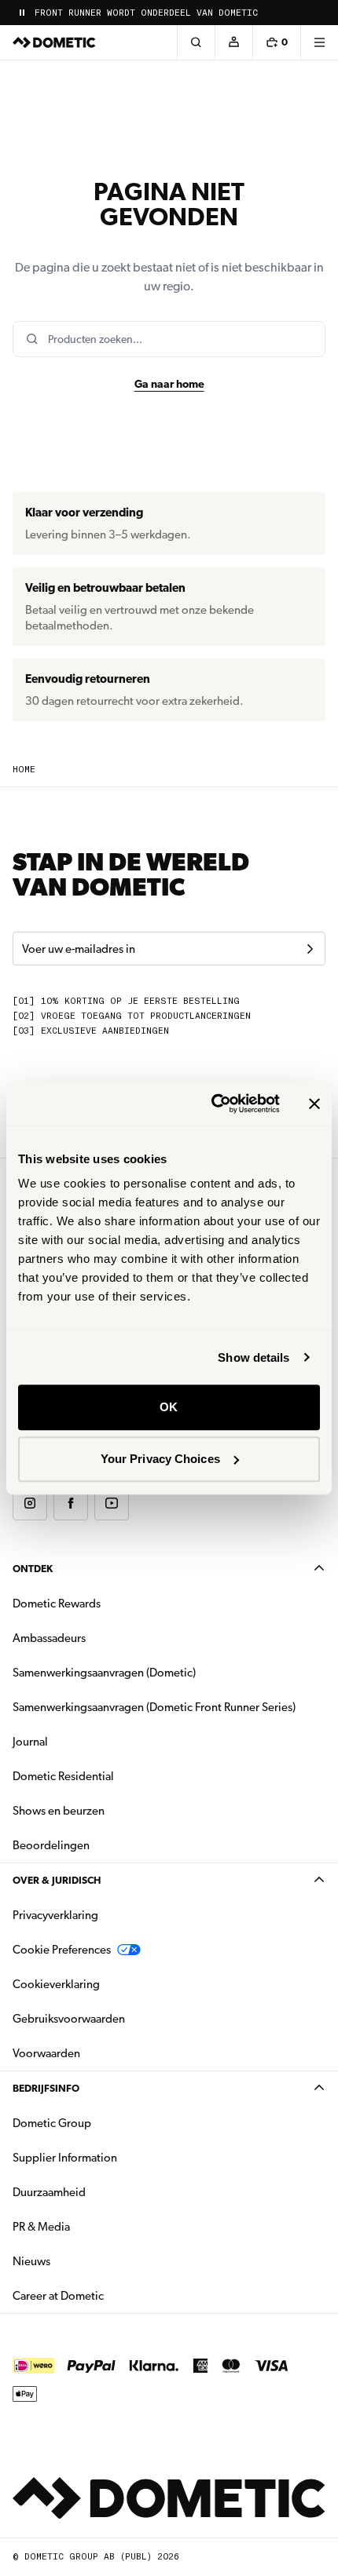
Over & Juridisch (57, 1880)
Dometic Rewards (57, 1604)
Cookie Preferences (62, 1950)
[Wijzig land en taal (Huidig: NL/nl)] (319, 13)
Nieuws (81, 2261)
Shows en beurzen (59, 1811)
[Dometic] (54, 42)
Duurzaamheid (49, 2192)
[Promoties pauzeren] (22, 13)
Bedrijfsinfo (46, 2088)
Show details (253, 1357)
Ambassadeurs (49, 1638)
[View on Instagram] (30, 1503)
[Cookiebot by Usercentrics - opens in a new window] (213, 1104)
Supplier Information (65, 2158)
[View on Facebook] (71, 1503)
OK (169, 1407)
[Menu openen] (319, 42)
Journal (30, 1742)
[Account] (233, 42)
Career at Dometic (108, 2295)
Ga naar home (169, 384)
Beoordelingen (51, 1845)
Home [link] (24, 770)
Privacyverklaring (55, 1915)
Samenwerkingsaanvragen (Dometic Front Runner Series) (154, 1707)
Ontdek (33, 1569)
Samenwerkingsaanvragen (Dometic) (104, 1673)
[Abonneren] (310, 949)
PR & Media (91, 2226)
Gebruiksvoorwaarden (69, 2019)
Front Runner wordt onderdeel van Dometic (146, 13)
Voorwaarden (46, 2053)
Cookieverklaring (56, 1984)
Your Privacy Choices (160, 1459)
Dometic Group (101, 2123)
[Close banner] (314, 1104)
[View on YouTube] (112, 1503)
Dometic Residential (113, 1776)
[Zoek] (196, 42)
